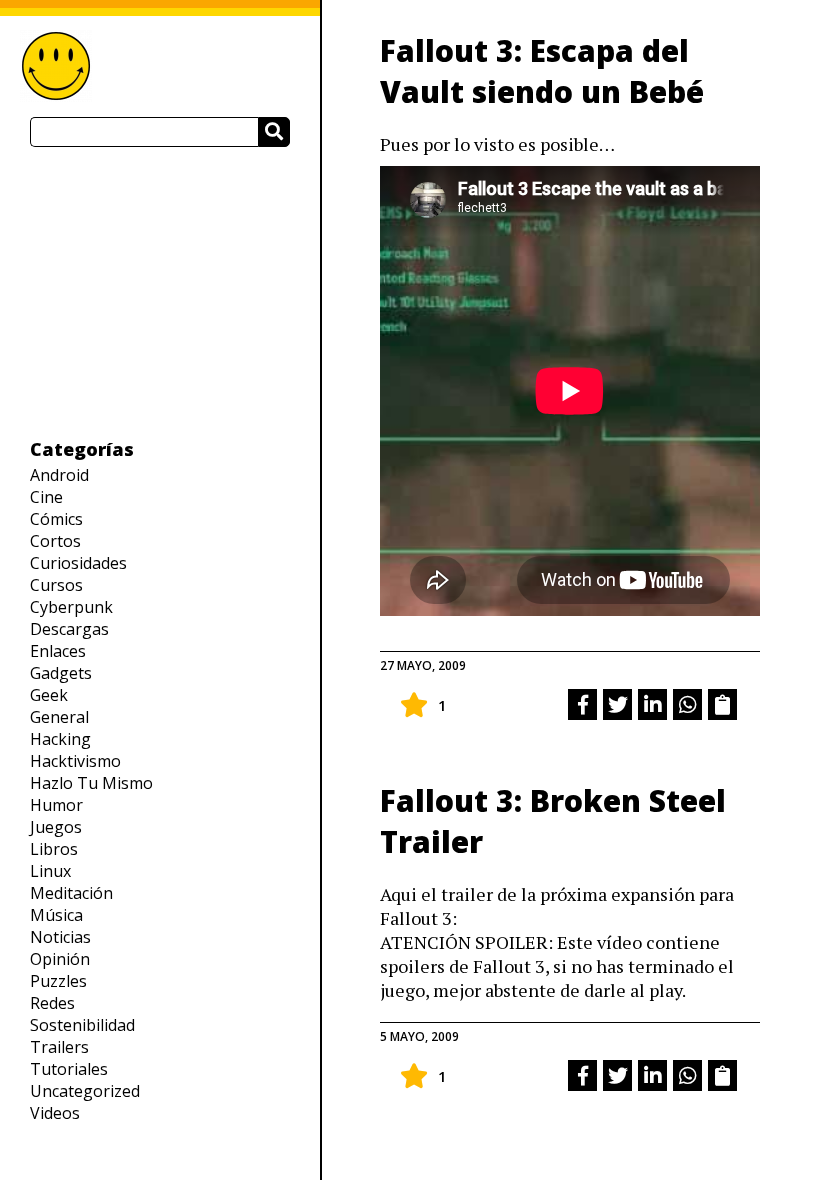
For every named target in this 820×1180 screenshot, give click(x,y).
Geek (49, 695)
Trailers (59, 1047)
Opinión (60, 959)
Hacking (60, 739)
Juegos (56, 827)
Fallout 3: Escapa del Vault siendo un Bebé (542, 71)
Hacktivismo (75, 761)
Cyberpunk (71, 607)
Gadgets (61, 673)
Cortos (55, 541)
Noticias (60, 937)
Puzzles (58, 981)
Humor (56, 805)
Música (56, 915)
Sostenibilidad (82, 1025)
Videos (55, 1113)
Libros (54, 849)
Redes (52, 1003)
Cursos (56, 585)
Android (59, 475)
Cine (46, 497)
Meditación (71, 893)
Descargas (69, 629)
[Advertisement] (160, 292)
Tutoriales (69, 1069)
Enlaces (58, 651)
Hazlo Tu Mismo (91, 783)
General (59, 717)
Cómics (56, 519)
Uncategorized (85, 1091)
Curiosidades (78, 563)
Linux (50, 871)
